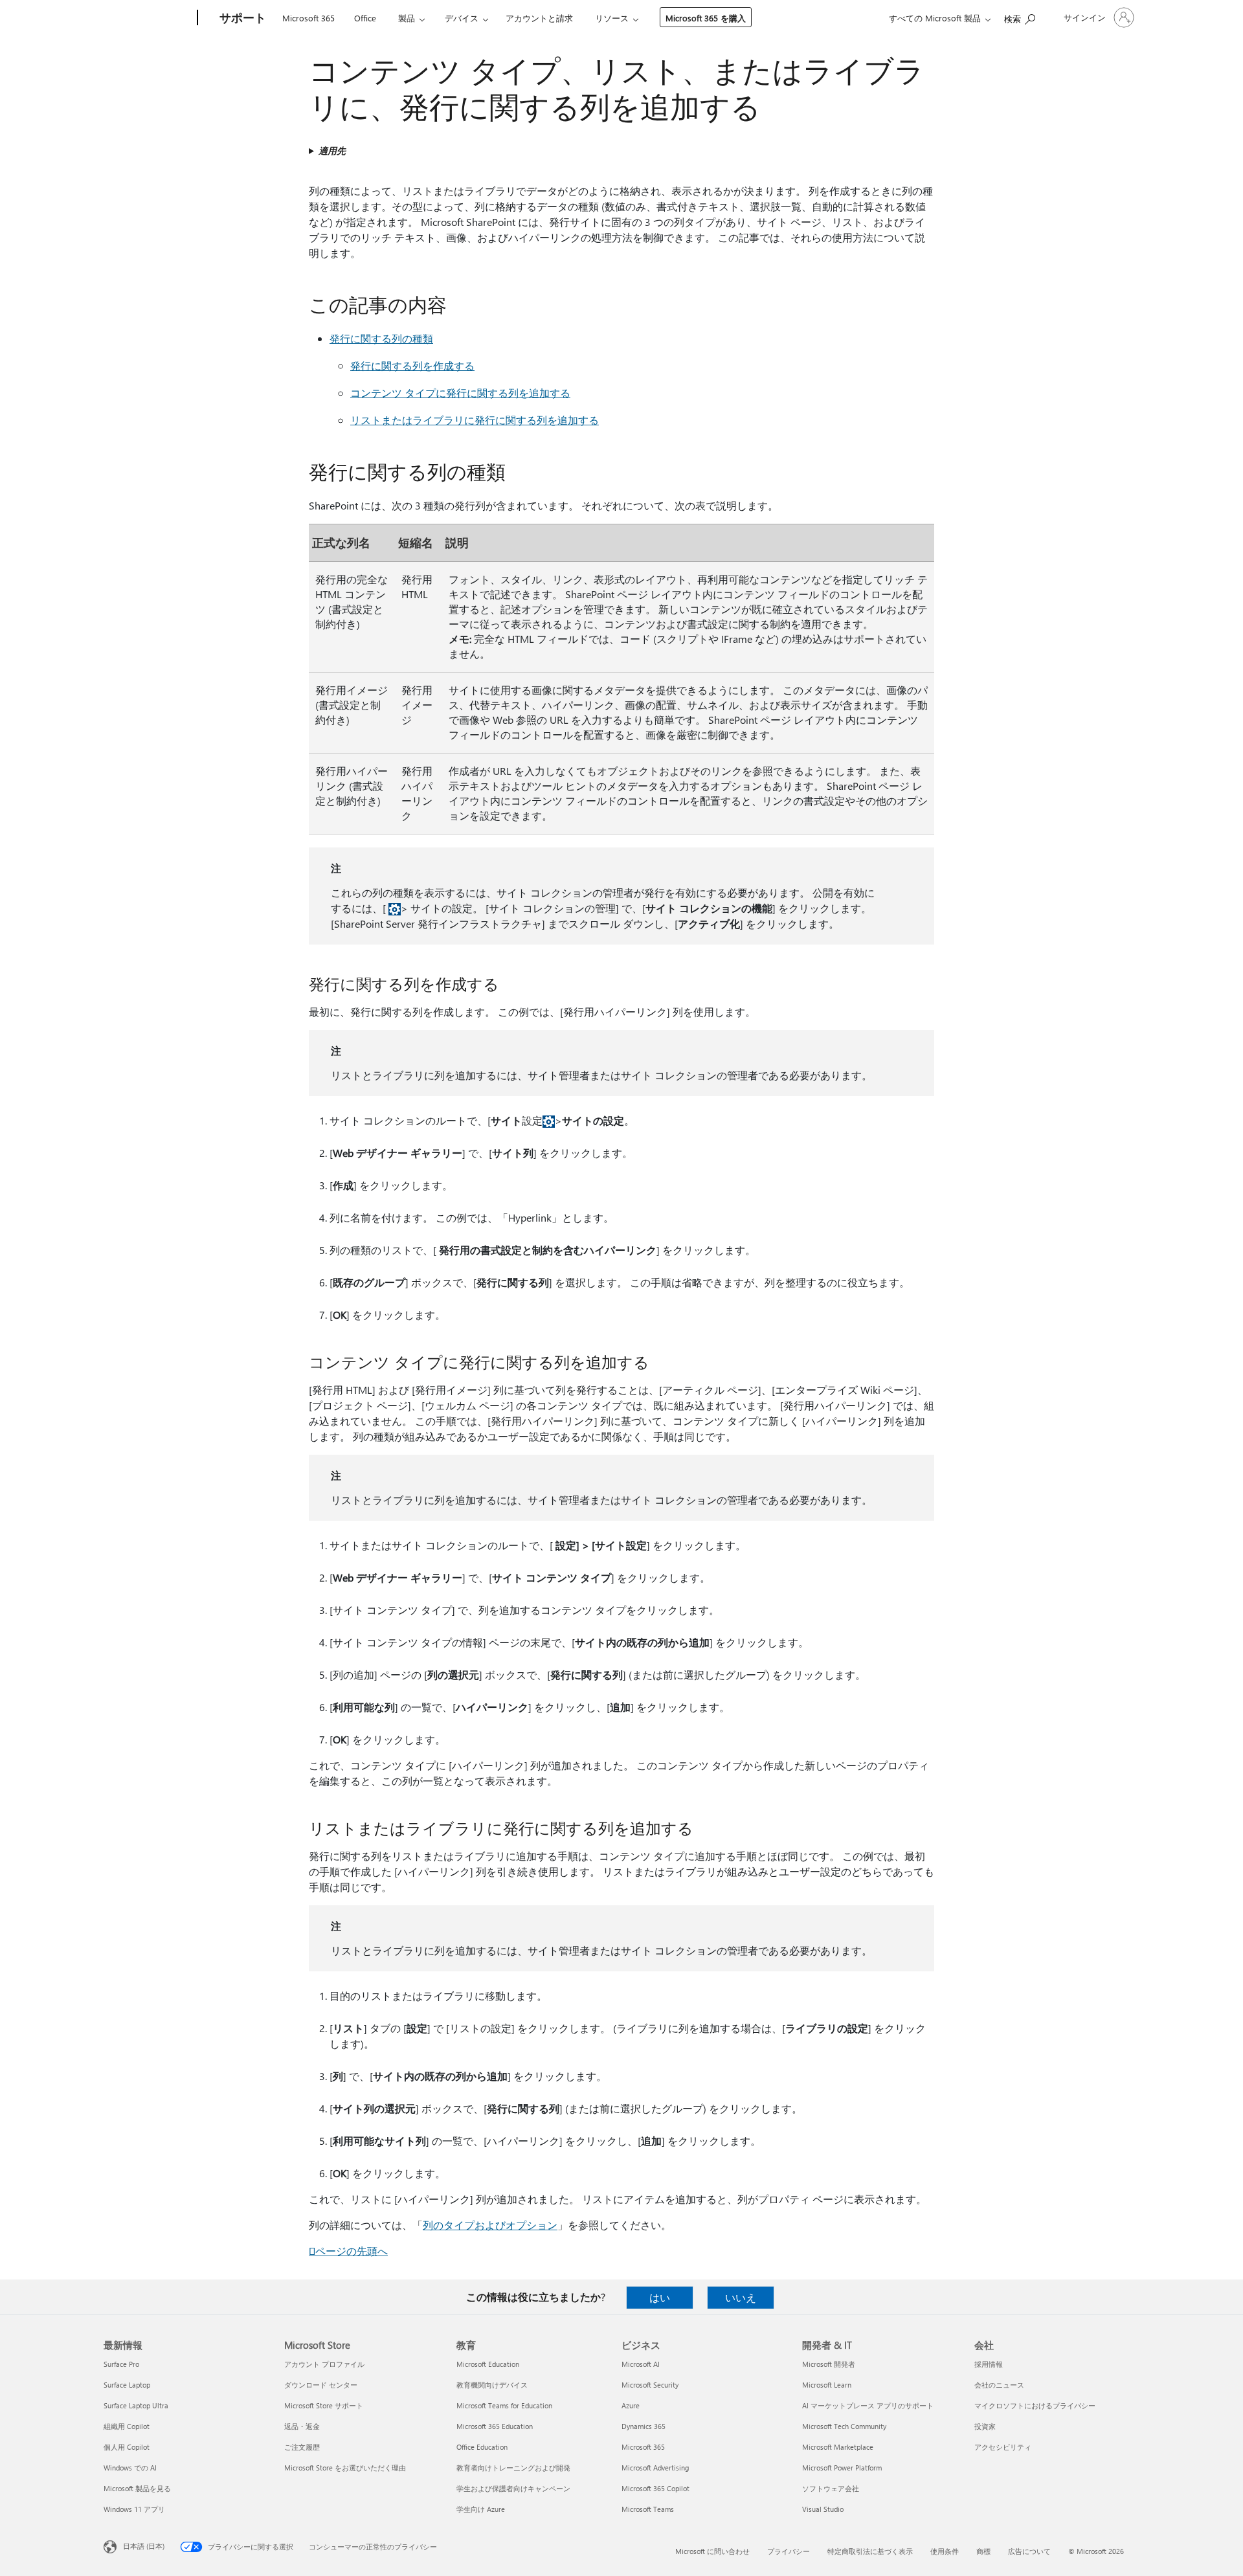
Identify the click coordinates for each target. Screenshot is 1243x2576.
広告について (1029, 2551)
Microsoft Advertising (655, 2468)
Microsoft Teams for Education (504, 2405)
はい (660, 2297)
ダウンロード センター (321, 2385)
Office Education (482, 2447)
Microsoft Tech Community (844, 2426)
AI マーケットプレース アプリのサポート (868, 2405)
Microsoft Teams (648, 2509)
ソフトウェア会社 (831, 2488)
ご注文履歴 (302, 2447)
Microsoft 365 (308, 18)
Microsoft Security (650, 2385)
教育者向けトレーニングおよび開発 (513, 2468)
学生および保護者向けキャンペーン (513, 2488)
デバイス (462, 18)
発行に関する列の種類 (381, 338)
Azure (631, 2405)
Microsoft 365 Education (495, 2426)
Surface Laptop (127, 2385)
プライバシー (789, 2551)
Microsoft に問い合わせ (712, 2551)
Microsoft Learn (827, 2385)
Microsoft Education (488, 2364)
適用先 (332, 151)
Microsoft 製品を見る (137, 2488)
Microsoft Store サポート (324, 2405)
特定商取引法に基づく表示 (870, 2551)
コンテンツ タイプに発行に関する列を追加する (460, 393)
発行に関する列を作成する (412, 365)
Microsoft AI (641, 2364)
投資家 (985, 2426)
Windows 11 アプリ (134, 2509)
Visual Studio (823, 2509)
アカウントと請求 (539, 18)
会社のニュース (999, 2385)
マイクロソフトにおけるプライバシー (1035, 2405)
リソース (612, 18)
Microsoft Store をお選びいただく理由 (345, 2468)
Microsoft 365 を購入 (706, 18)
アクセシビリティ (1003, 2447)
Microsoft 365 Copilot (655, 2488)
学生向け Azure (481, 2509)
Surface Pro (121, 2364)
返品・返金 (302, 2426)
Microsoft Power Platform (842, 2468)
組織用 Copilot (127, 2426)
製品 (407, 18)
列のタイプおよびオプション (490, 2225)
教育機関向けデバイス (492, 2385)
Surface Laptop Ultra (136, 2405)
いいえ (741, 2297)
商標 (983, 2551)
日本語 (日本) (144, 2546)
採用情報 (989, 2364)
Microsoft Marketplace (838, 2447)
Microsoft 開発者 (829, 2364)
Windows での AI (130, 2468)
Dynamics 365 (644, 2426)
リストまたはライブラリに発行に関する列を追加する (475, 420)
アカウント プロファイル (324, 2364)
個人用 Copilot (127, 2447)
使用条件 (945, 2551)
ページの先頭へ (348, 2251)
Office (365, 18)
